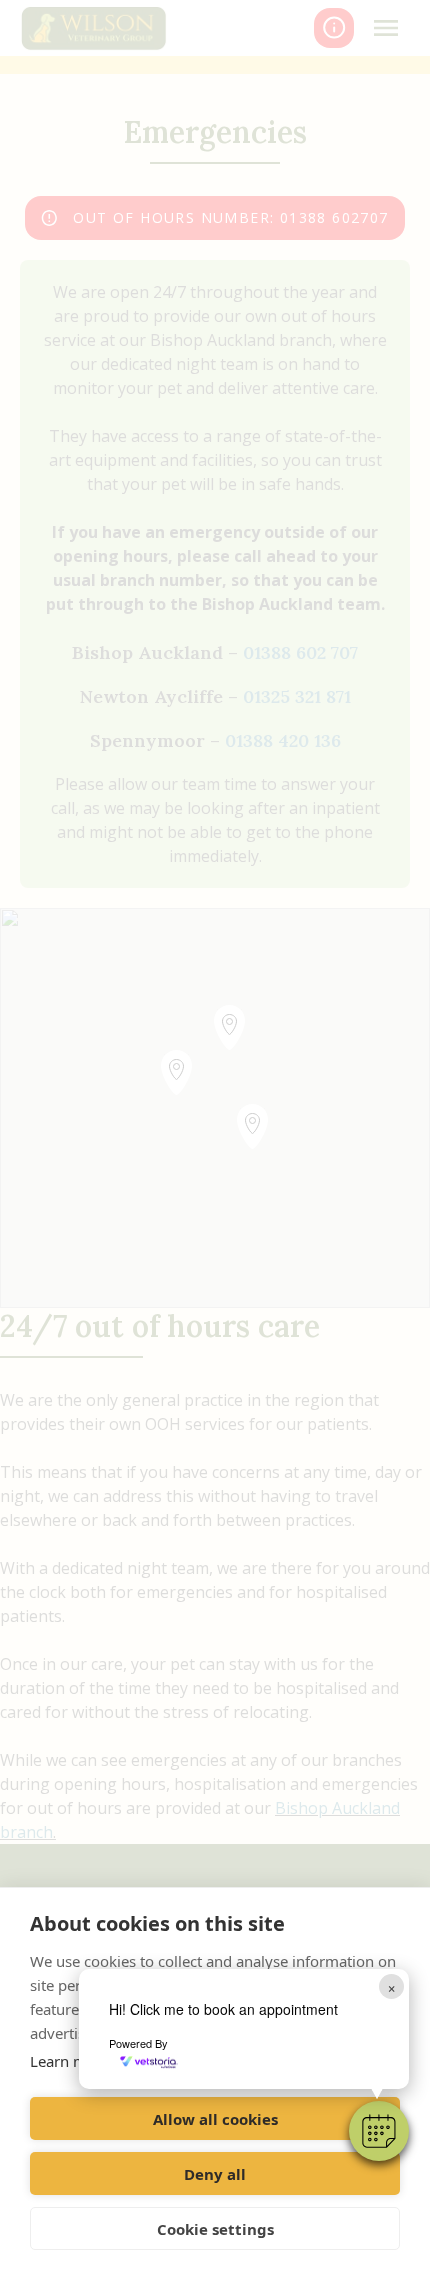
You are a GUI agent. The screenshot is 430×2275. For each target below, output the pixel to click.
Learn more (70, 2061)
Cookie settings (215, 2229)
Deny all (215, 2174)
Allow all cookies (215, 2119)
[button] (379, 2131)
